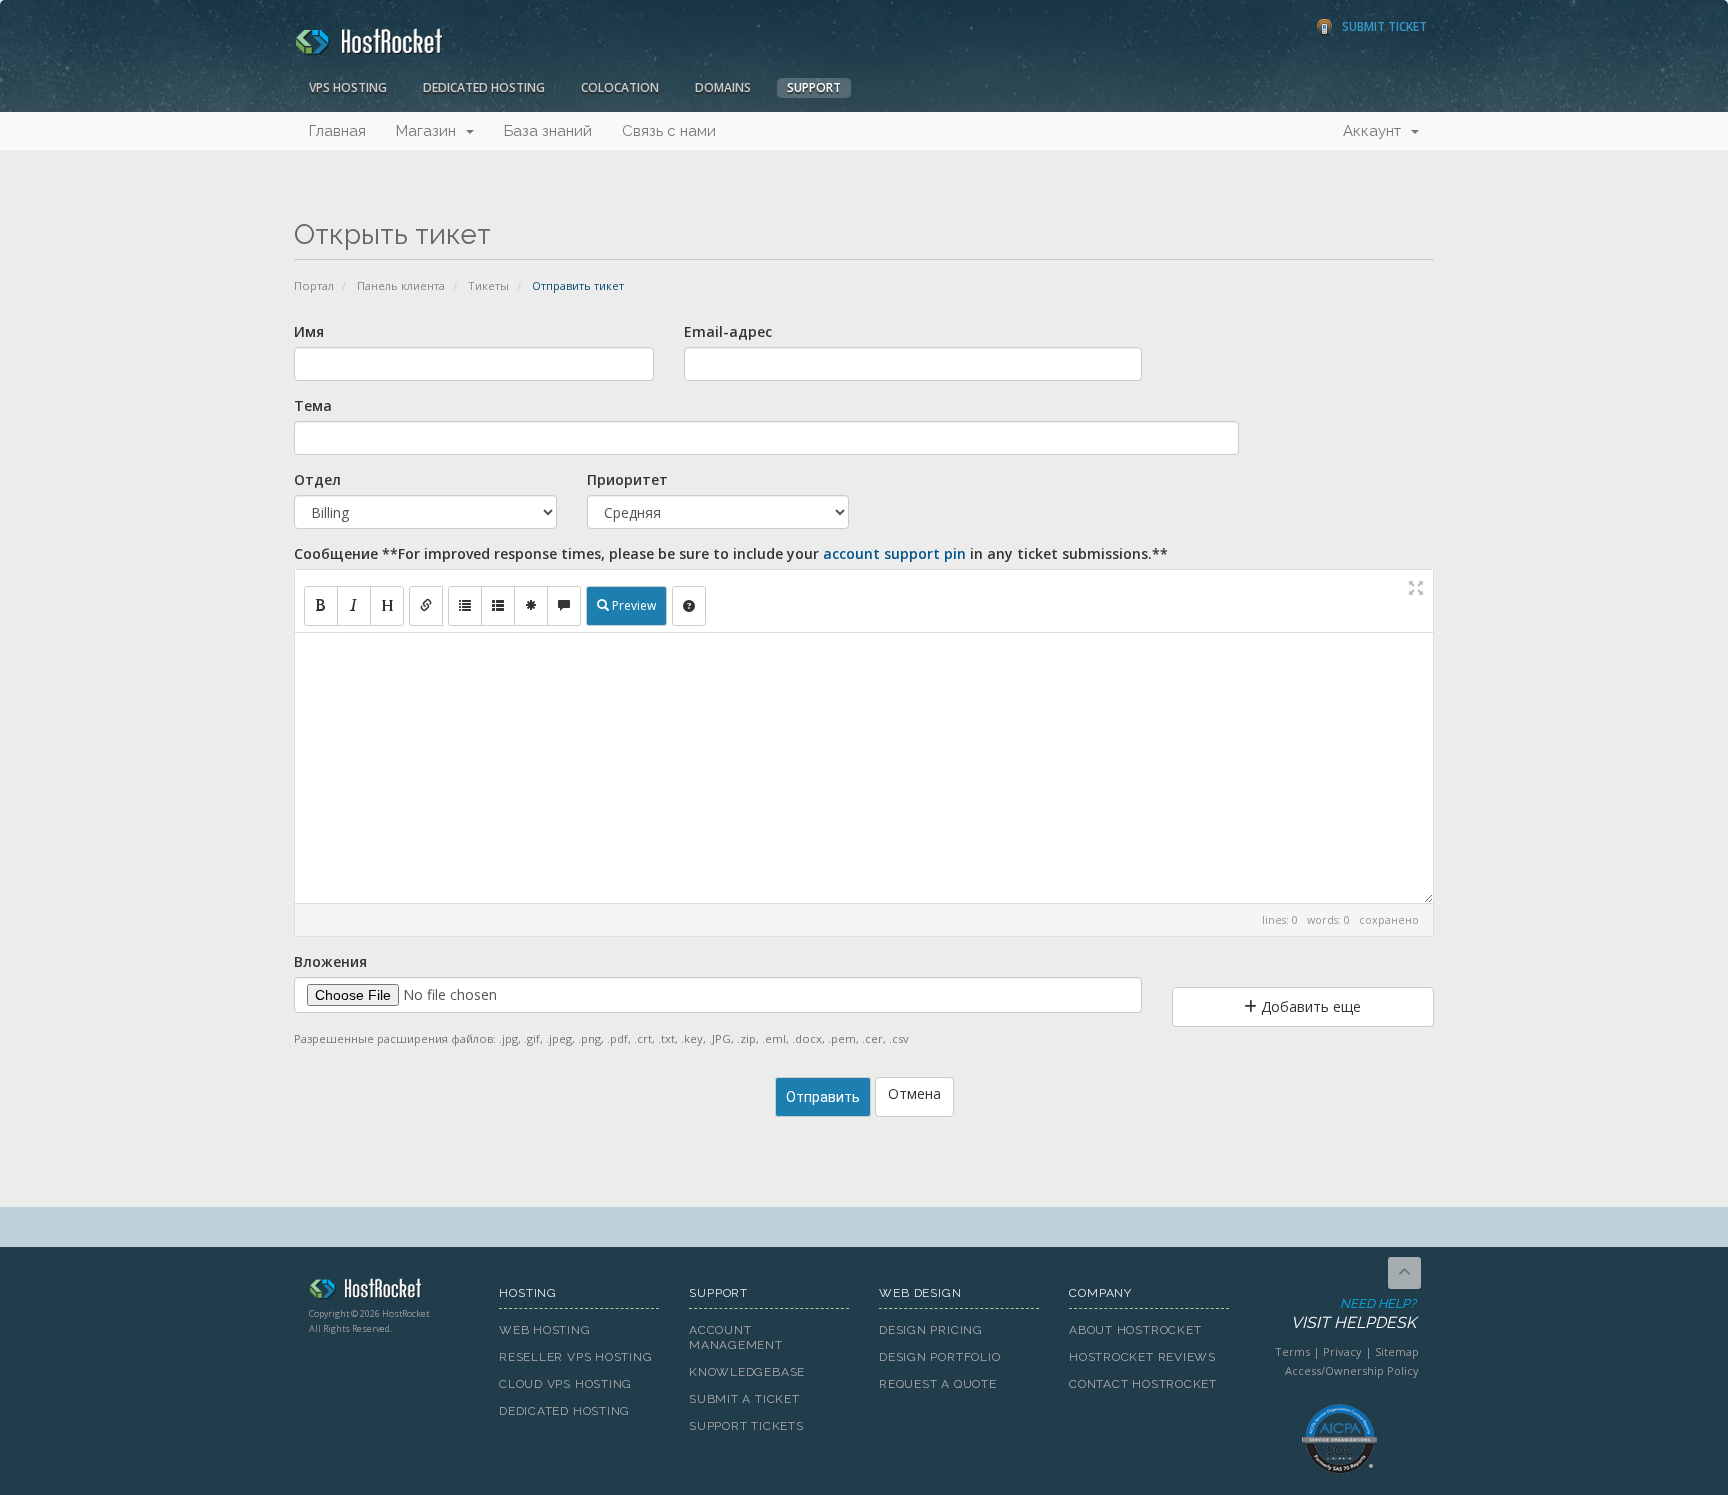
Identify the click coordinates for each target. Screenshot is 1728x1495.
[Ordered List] (498, 606)
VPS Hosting (348, 87)
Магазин (430, 131)
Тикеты (488, 285)
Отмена (914, 1093)
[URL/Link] (426, 606)
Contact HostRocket (1143, 1384)
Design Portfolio (939, 1357)
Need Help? (1353, 1314)
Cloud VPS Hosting (565, 1384)
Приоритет (627, 479)
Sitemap (1397, 1351)
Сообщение (731, 553)
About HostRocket (1135, 1330)
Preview (632, 605)
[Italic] (354, 606)
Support (814, 87)
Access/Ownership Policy (1352, 1370)
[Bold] (321, 606)
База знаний (548, 131)
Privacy (1342, 1351)
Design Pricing (931, 1330)
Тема (313, 405)
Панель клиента (401, 285)
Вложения (330, 961)
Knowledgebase (747, 1372)
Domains (723, 87)
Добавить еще (1309, 1006)
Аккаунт (1376, 131)
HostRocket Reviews (1142, 1357)
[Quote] (564, 606)
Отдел (317, 479)
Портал (314, 285)
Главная (337, 131)
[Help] (689, 606)
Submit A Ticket (744, 1399)
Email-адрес (728, 331)
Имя (309, 331)
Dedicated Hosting (484, 87)
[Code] (531, 606)
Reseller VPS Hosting (576, 1357)
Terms (1292, 1351)
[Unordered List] (465, 606)
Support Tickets (746, 1426)
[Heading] (387, 606)
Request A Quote (938, 1384)
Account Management (736, 1337)
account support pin (894, 553)
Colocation (620, 87)
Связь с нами (669, 131)
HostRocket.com (389, 1292)
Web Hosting (545, 1330)
